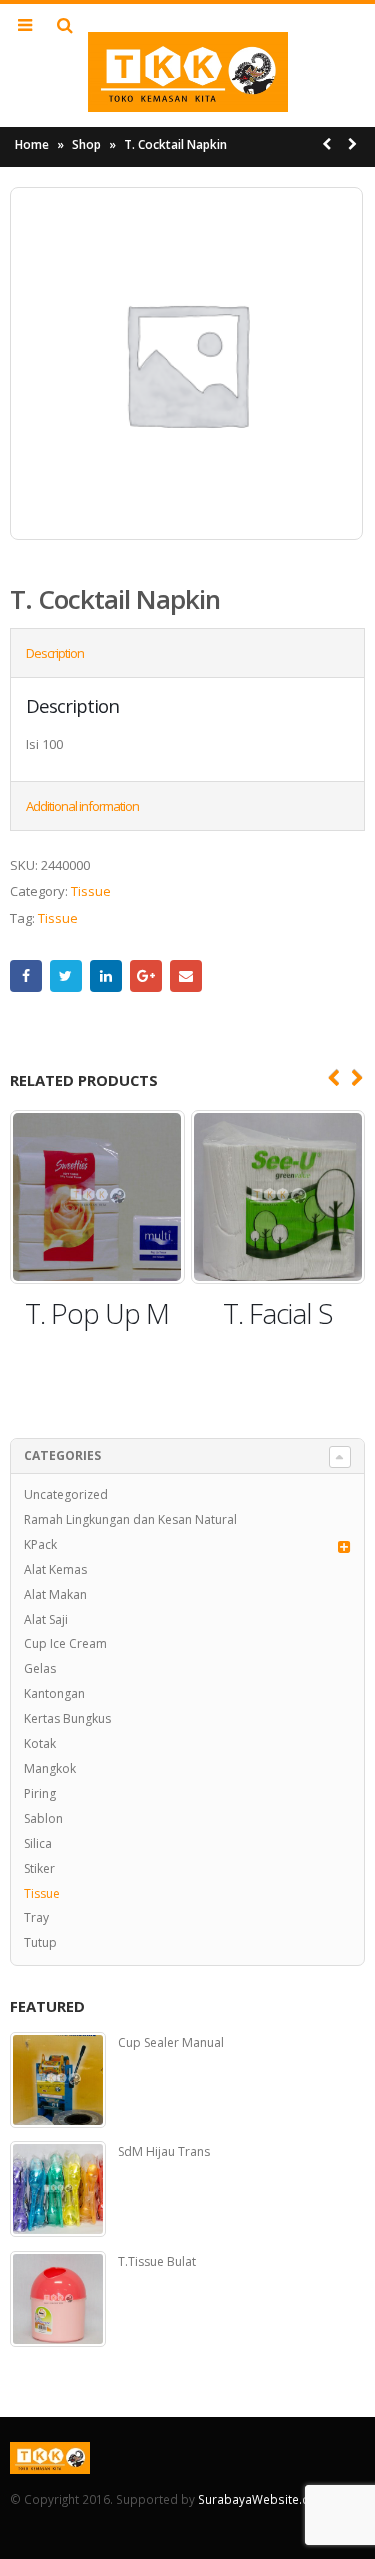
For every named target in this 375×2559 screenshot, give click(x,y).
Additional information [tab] (82, 806)
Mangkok (50, 1768)
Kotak (40, 1743)
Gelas (40, 1668)
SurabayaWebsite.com (262, 2499)
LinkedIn (106, 976)
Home (32, 144)
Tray (36, 1917)
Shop (86, 144)
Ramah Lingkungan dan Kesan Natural (130, 1519)
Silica (38, 1843)
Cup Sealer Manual (171, 2043)
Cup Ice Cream (65, 1643)
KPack (40, 1544)
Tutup (40, 1942)
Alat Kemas (55, 1569)
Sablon (43, 1818)
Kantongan (54, 1693)
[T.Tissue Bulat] (58, 2299)
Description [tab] (55, 653)
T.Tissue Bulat (157, 2262)
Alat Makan (55, 1594)
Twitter (66, 976)
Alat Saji (46, 1619)
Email (186, 976)
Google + (146, 976)
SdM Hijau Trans (164, 2152)
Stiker (39, 1868)
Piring (40, 1793)
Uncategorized (66, 1494)
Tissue (91, 891)
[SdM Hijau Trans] (58, 2189)
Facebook (26, 976)
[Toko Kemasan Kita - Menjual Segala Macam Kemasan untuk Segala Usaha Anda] (188, 72)
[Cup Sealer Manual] (58, 2080)
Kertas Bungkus (67, 1718)
